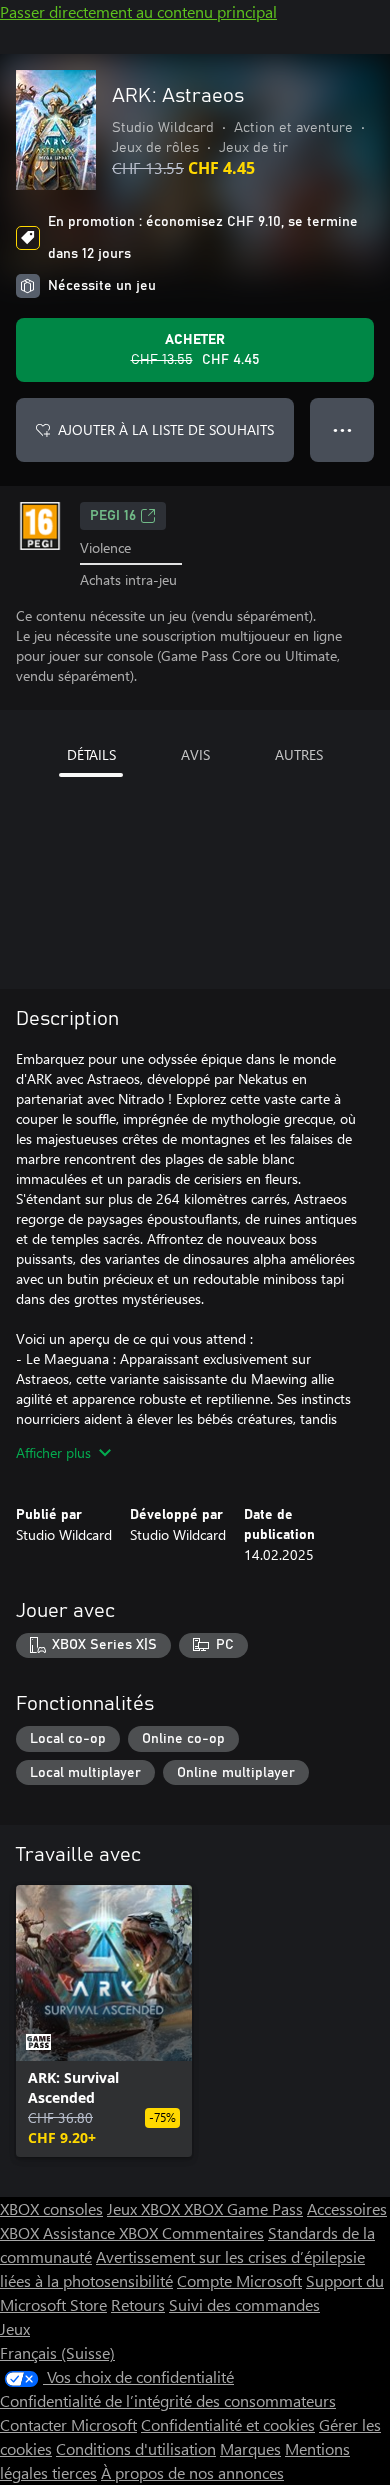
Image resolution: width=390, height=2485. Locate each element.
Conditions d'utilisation (136, 2448)
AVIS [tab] (195, 754)
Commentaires (213, 2232)
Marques (250, 2448)
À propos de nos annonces (192, 2472)
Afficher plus (53, 1452)
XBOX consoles (51, 2208)
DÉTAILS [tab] (91, 754)
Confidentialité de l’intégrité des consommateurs (168, 2400)
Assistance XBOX (102, 2232)
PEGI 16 (113, 516)
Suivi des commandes (244, 2304)
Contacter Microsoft (68, 2424)
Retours (138, 2304)
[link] (104, 2021)
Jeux (15, 2328)
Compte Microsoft (239, 2280)
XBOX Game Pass (243, 2208)
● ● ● (342, 429)
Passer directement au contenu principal (138, 11)
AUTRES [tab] (299, 754)
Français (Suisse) (57, 2352)
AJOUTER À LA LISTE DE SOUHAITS (166, 429)
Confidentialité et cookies (228, 2424)
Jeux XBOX (145, 2208)
